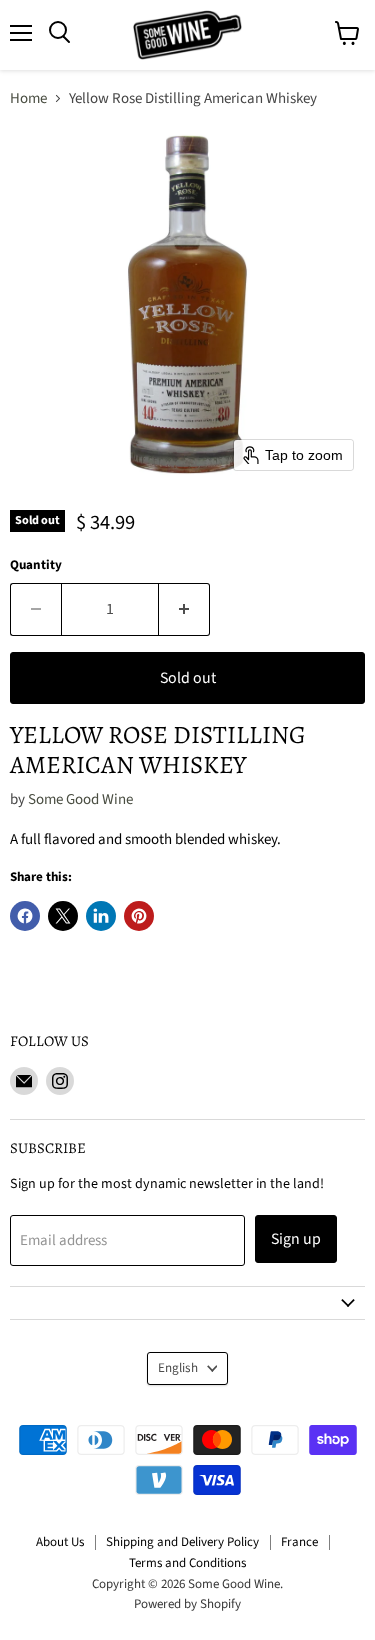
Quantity (36, 565)
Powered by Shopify (187, 1604)
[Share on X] (63, 916)
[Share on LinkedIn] (101, 916)
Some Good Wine (80, 799)
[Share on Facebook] (25, 916)
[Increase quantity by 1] (184, 609)
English (178, 1368)
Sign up (296, 1239)
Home (28, 98)
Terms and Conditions (187, 1563)
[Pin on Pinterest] (139, 916)
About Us (60, 1542)
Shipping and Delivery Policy (182, 1542)
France (299, 1542)
